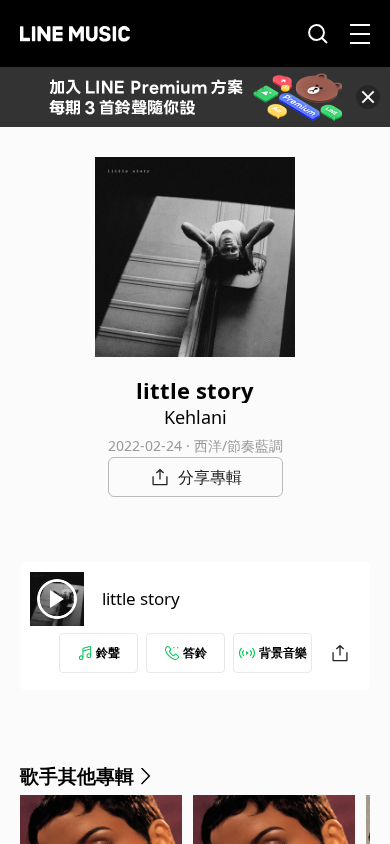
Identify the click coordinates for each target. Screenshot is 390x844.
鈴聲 (108, 652)
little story (141, 598)
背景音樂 (283, 652)
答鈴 (195, 652)
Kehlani (195, 417)
